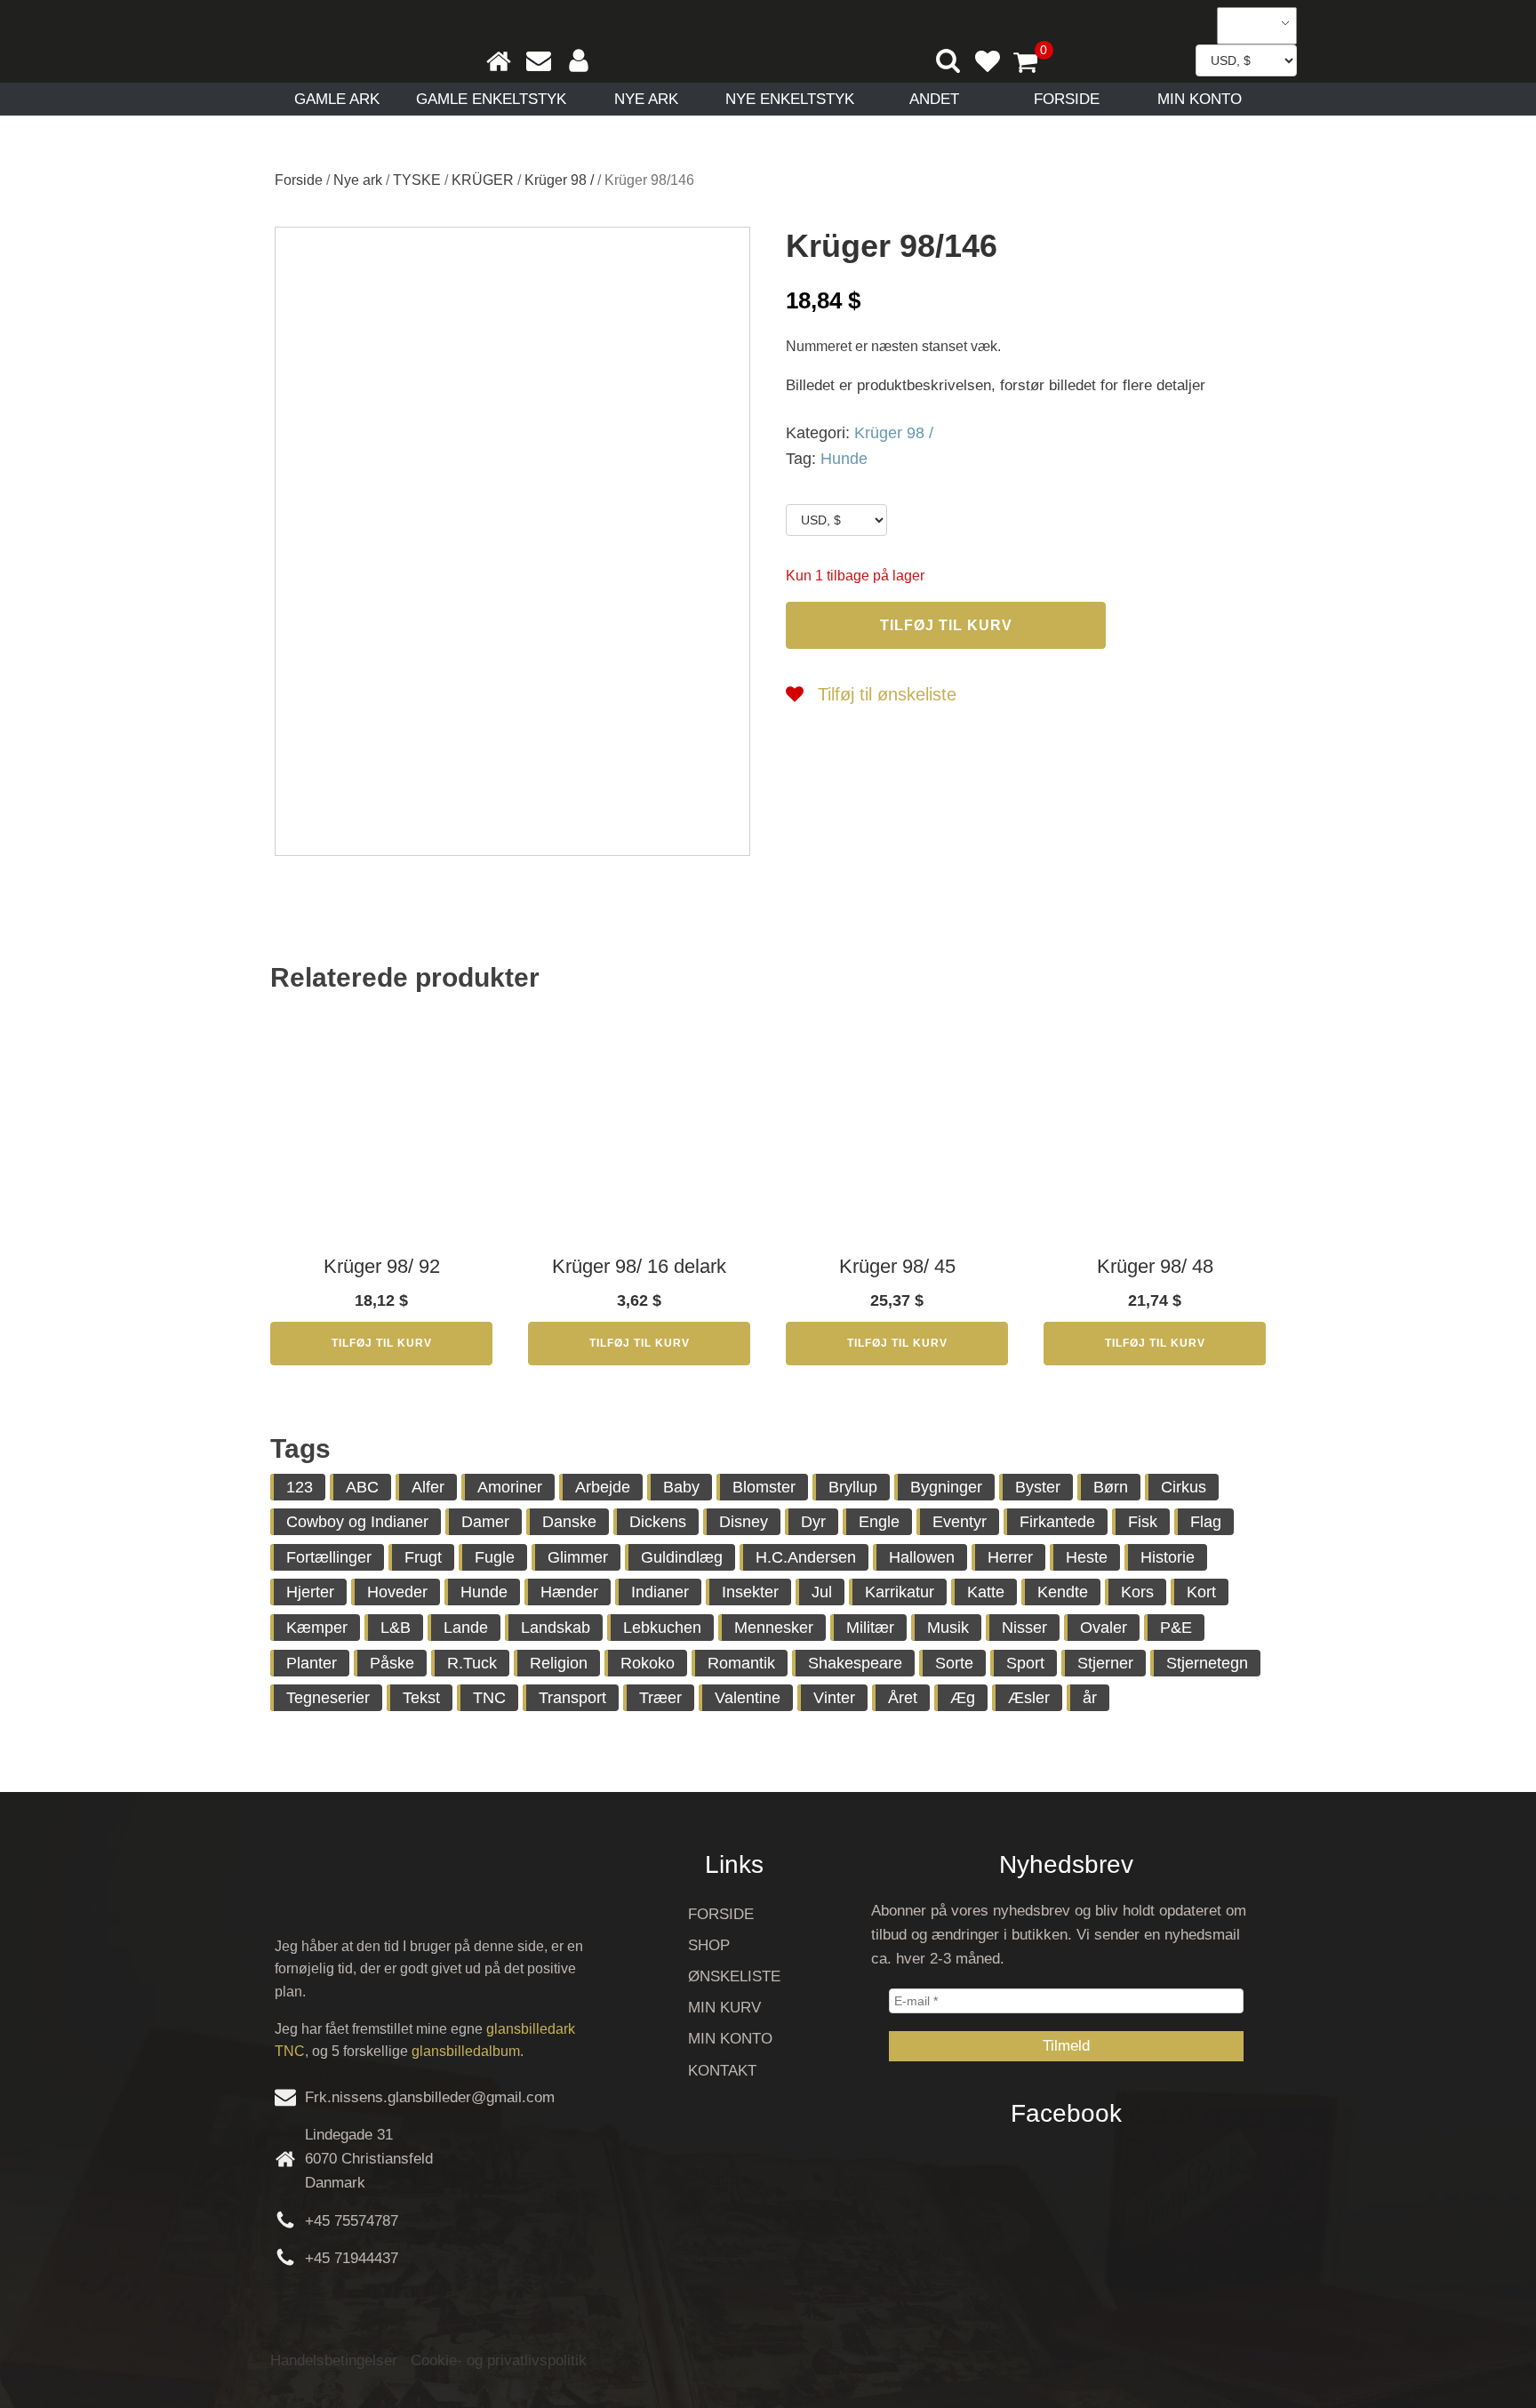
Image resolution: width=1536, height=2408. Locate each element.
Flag (1206, 1522)
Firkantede (1057, 1522)
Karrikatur (900, 1592)
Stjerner (1105, 1663)
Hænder (569, 1592)
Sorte (954, 1663)
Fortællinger (329, 1557)
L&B (396, 1628)
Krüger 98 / (559, 180)
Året (903, 1698)
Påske (392, 1663)
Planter (312, 1663)
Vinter (834, 1698)
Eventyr (960, 1522)
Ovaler (1104, 1628)
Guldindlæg (682, 1557)
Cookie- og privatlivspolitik (499, 2360)
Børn (1111, 1487)
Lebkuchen (662, 1628)
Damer (485, 1522)
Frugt (423, 1557)
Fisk (1143, 1522)
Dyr (813, 1522)
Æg (963, 1698)
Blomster (764, 1487)
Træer (660, 1698)
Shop (709, 1945)
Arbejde (603, 1487)
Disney (744, 1522)
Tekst (421, 1698)
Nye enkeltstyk (790, 99)
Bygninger (946, 1487)
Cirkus (1184, 1487)
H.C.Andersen (806, 1557)
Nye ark (646, 99)
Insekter (750, 1592)
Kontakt (722, 2071)
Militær (870, 1628)
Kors (1137, 1592)
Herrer (1010, 1557)
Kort (1201, 1592)
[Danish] (1251, 26)
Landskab (556, 1628)
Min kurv (724, 2008)
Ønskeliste (734, 1976)
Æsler (1029, 1698)
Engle (879, 1522)
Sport (1025, 1663)
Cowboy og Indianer (357, 1522)
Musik (948, 1628)
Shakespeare (855, 1663)
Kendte (1063, 1592)
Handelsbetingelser (334, 2360)
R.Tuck (472, 1663)
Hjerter (310, 1592)
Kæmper (317, 1628)
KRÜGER (483, 180)
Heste (1087, 1557)
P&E (1176, 1628)
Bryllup (853, 1487)
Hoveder (397, 1592)
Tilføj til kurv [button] (382, 1343)
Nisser (1024, 1628)
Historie (1168, 1557)
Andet (934, 99)
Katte (986, 1592)
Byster (1038, 1487)
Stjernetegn (1207, 1663)
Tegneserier (328, 1698)
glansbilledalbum (466, 2051)
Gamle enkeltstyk (491, 99)
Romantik (741, 1663)
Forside (1067, 99)
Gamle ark (337, 99)
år (1090, 1698)
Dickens (658, 1522)
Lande (466, 1628)
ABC (362, 1487)
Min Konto (1200, 99)
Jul (822, 1592)
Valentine (748, 1698)
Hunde (844, 459)
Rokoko (648, 1663)
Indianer (660, 1592)
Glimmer (578, 1557)
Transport (572, 1698)
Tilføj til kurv (946, 625)
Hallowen (922, 1557)
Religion (559, 1663)
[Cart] (1033, 64)
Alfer (428, 1487)
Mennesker (774, 1628)
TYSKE (417, 180)
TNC (489, 1698)
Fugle (495, 1557)
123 (300, 1487)
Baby (681, 1487)
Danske (569, 1522)
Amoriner (510, 1487)
